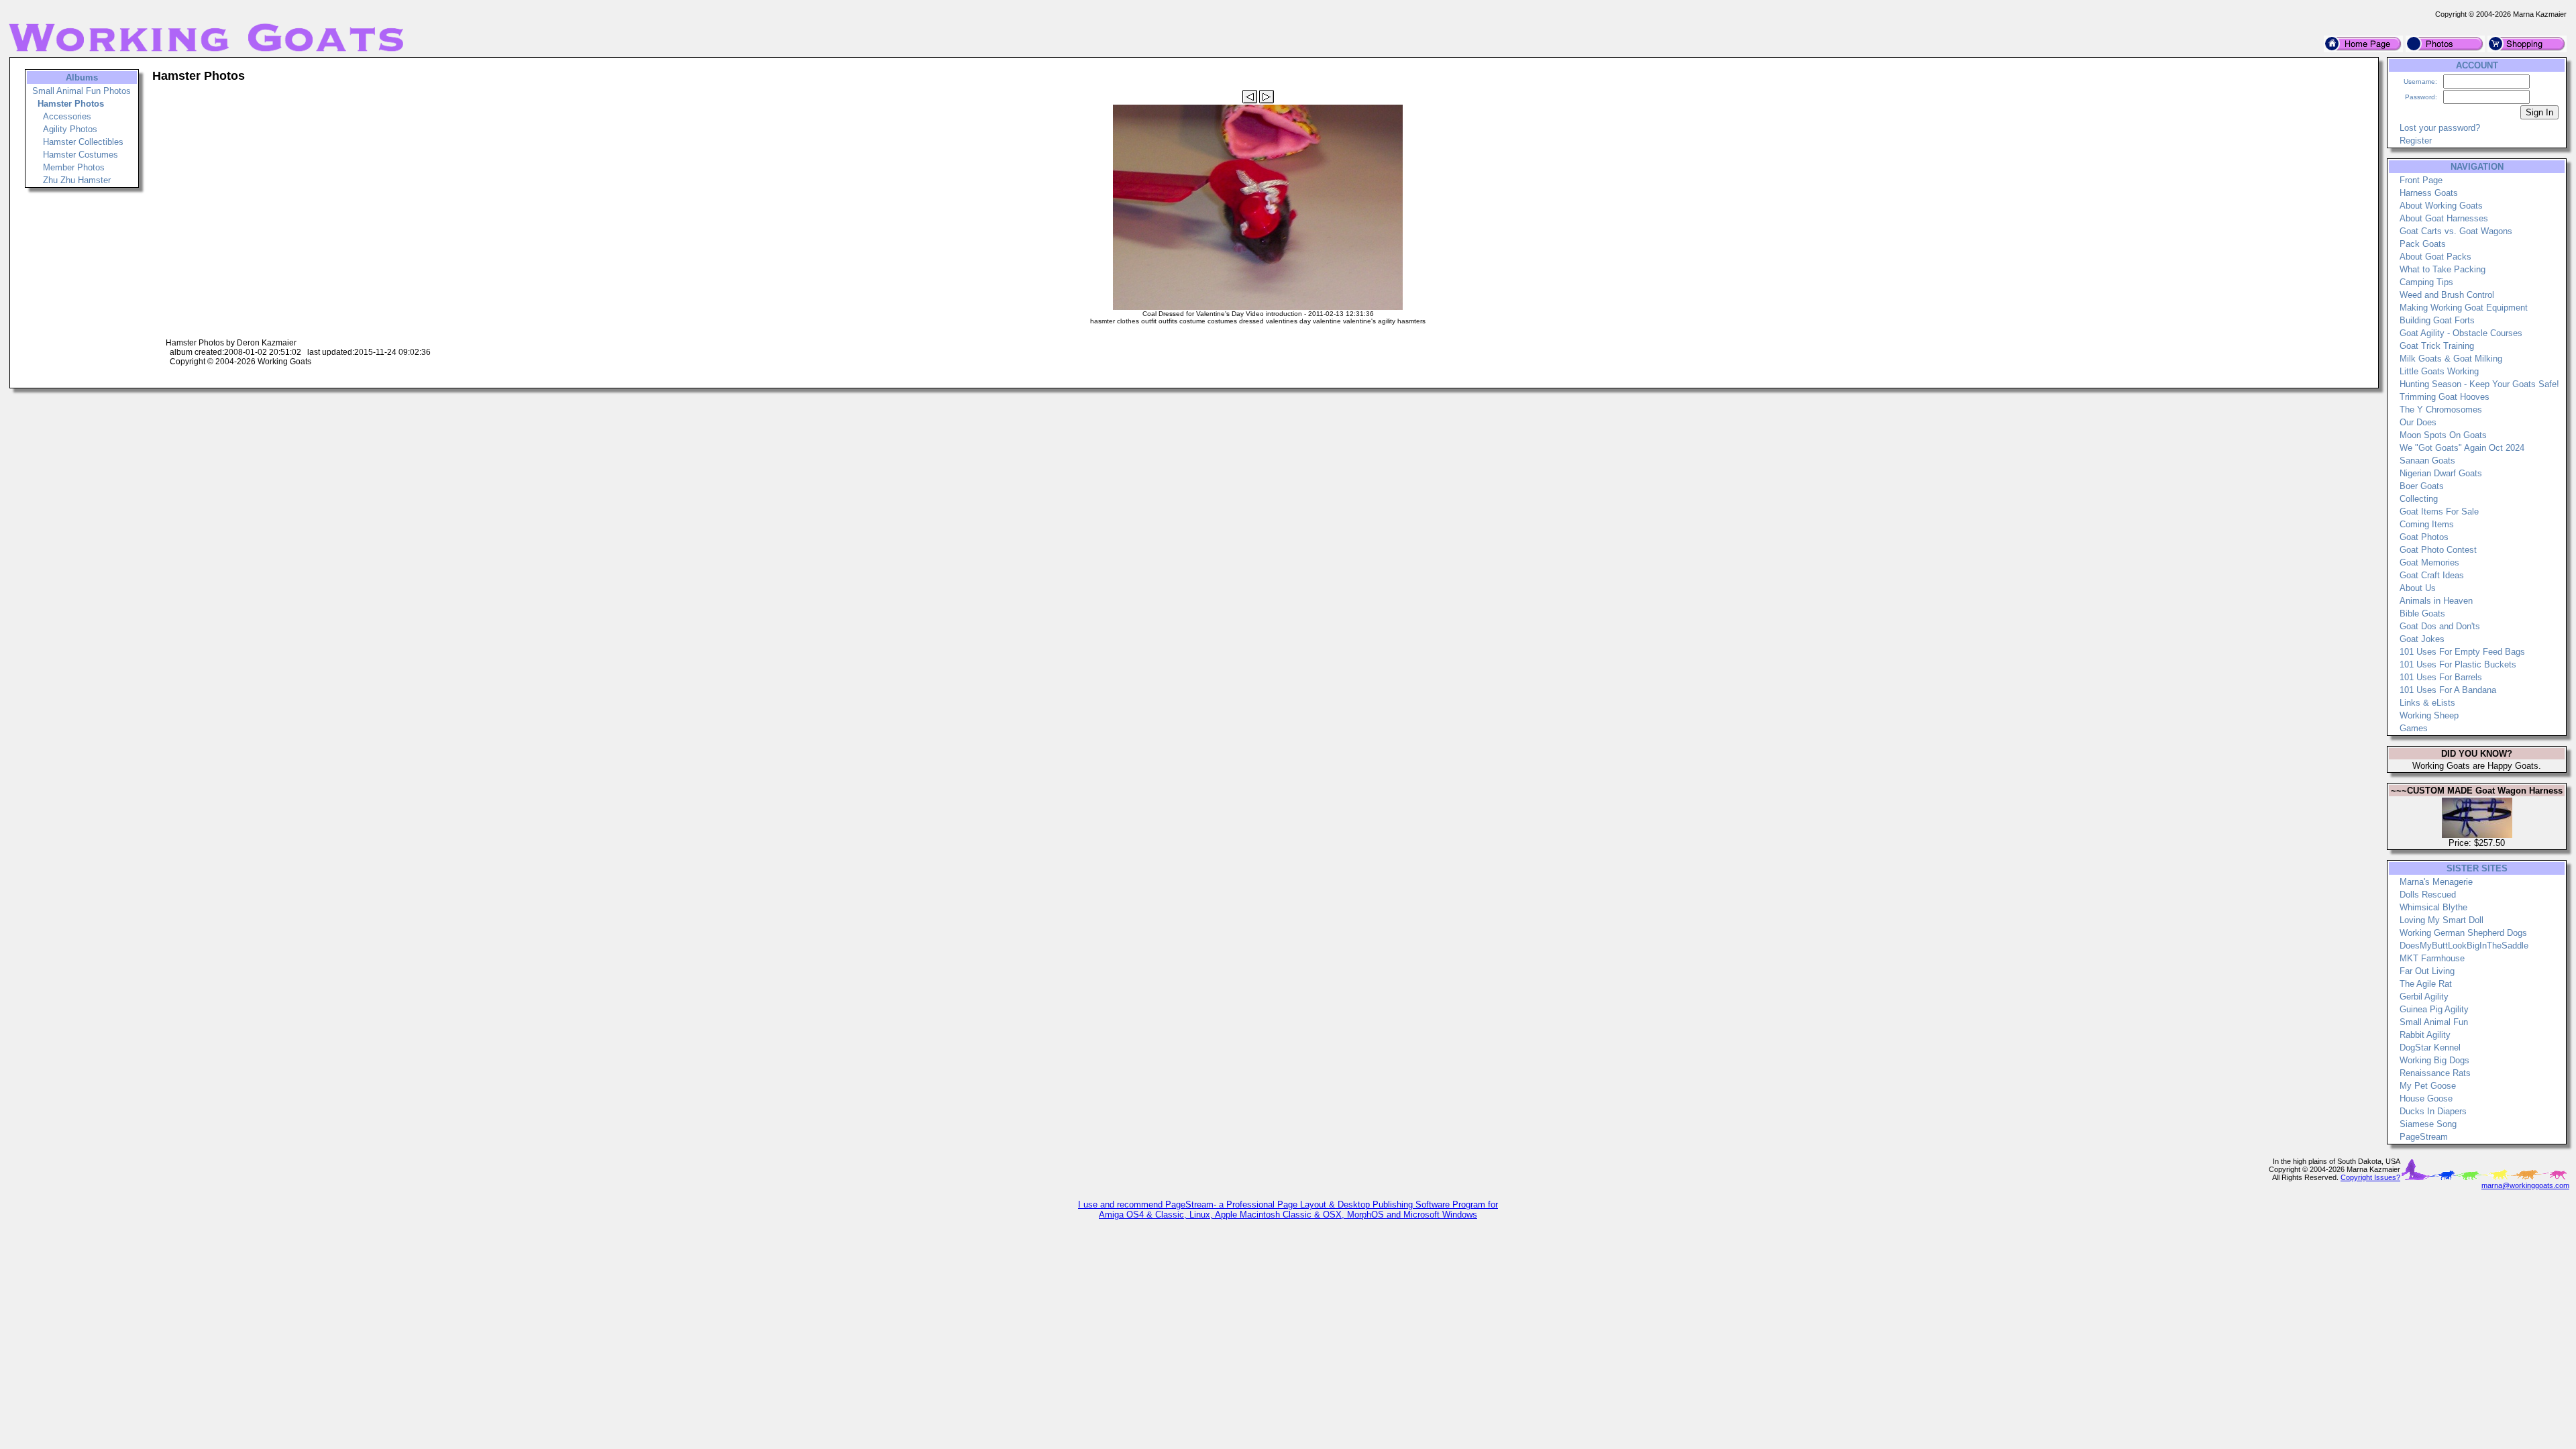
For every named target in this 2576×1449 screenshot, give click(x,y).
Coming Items (2427, 524)
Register (2416, 141)
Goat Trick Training (2437, 346)
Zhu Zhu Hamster (77, 180)
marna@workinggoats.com (2525, 1185)
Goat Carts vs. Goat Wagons (2456, 231)
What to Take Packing (2443, 269)
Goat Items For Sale (2439, 512)
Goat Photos (2424, 537)
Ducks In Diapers (2433, 1111)
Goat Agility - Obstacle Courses (2461, 333)
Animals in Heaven (2436, 601)
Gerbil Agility (2424, 997)
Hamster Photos (71, 104)
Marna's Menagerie (2436, 882)
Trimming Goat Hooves (2445, 397)
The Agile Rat (2426, 984)
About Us (2418, 588)
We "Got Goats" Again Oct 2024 (2462, 448)
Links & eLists (2427, 703)
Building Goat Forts (2437, 320)
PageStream (2424, 1137)
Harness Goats (2429, 193)
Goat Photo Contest (2438, 550)
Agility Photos (70, 129)
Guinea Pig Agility (2434, 1009)
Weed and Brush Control (2447, 295)
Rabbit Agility (2425, 1035)
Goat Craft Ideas (2432, 575)
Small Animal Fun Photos (82, 91)
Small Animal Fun (2434, 1022)
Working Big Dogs (2434, 1060)
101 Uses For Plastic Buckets (2458, 664)
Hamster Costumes (80, 155)
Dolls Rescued (2428, 895)
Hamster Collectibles (83, 142)
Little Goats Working (2439, 371)
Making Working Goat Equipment (2464, 308)
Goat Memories (2429, 562)
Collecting (2419, 499)
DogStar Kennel (2430, 1048)
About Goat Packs (2435, 257)
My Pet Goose (2428, 1086)
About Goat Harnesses (2444, 218)
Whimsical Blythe (2433, 907)
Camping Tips (2426, 282)
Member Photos (74, 167)
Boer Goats (2422, 486)
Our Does (2418, 422)
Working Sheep (2429, 715)
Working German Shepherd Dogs (2463, 933)
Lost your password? (2440, 128)
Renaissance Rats (2435, 1073)
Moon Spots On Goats (2443, 435)
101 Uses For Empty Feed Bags (2462, 652)
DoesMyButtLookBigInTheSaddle (2464, 946)
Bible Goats (2422, 613)
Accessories (67, 116)
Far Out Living (2427, 971)
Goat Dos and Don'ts (2440, 626)
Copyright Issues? (2370, 1177)
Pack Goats (2423, 244)
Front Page (2421, 180)
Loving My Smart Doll (2441, 920)
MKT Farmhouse (2432, 958)
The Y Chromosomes (2441, 410)
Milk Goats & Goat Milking (2451, 359)
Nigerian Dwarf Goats (2441, 473)
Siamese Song (2428, 1124)
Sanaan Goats (2427, 461)
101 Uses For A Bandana (2448, 690)
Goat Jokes (2422, 639)
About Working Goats (2441, 206)
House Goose (2426, 1098)
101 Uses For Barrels (2441, 677)
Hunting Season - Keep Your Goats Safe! (2479, 384)
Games (2414, 728)
